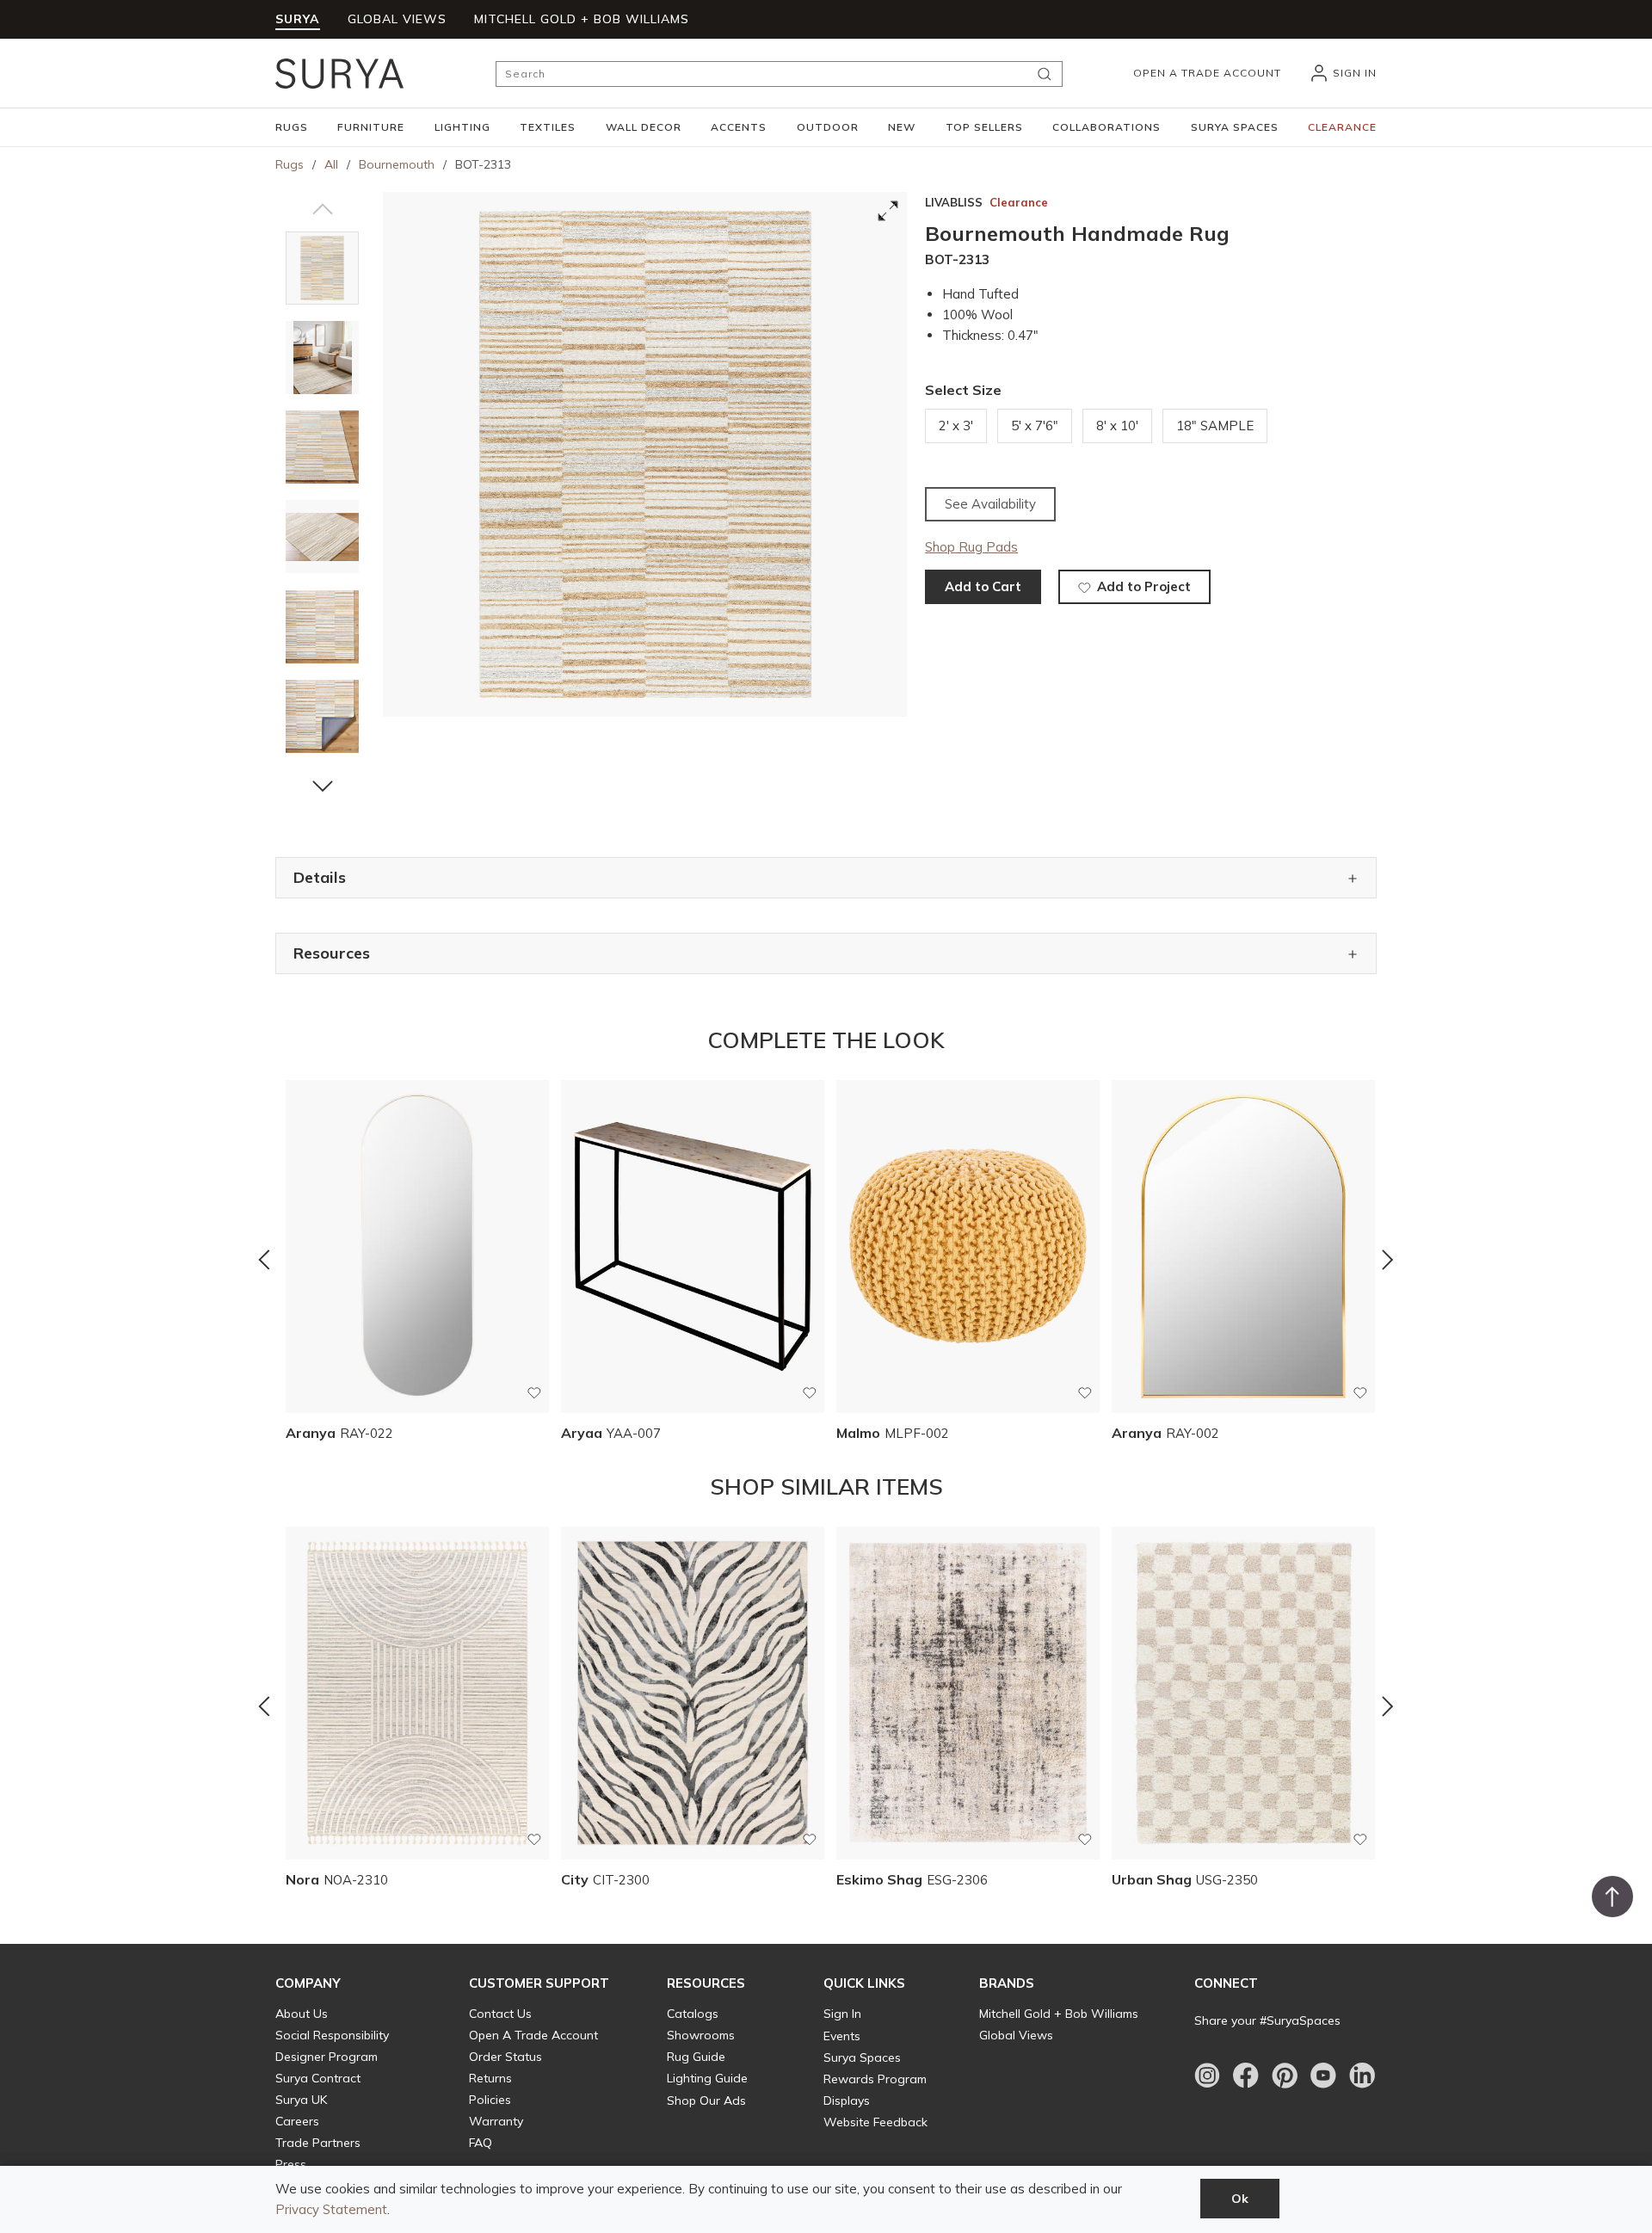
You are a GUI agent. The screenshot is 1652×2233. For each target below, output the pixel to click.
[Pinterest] (1285, 2076)
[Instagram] (1207, 2076)
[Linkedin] (1362, 2076)
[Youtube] (1323, 2076)
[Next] (1388, 1260)
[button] (292, 127)
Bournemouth (397, 164)
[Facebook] (1246, 2076)
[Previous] (264, 1260)
